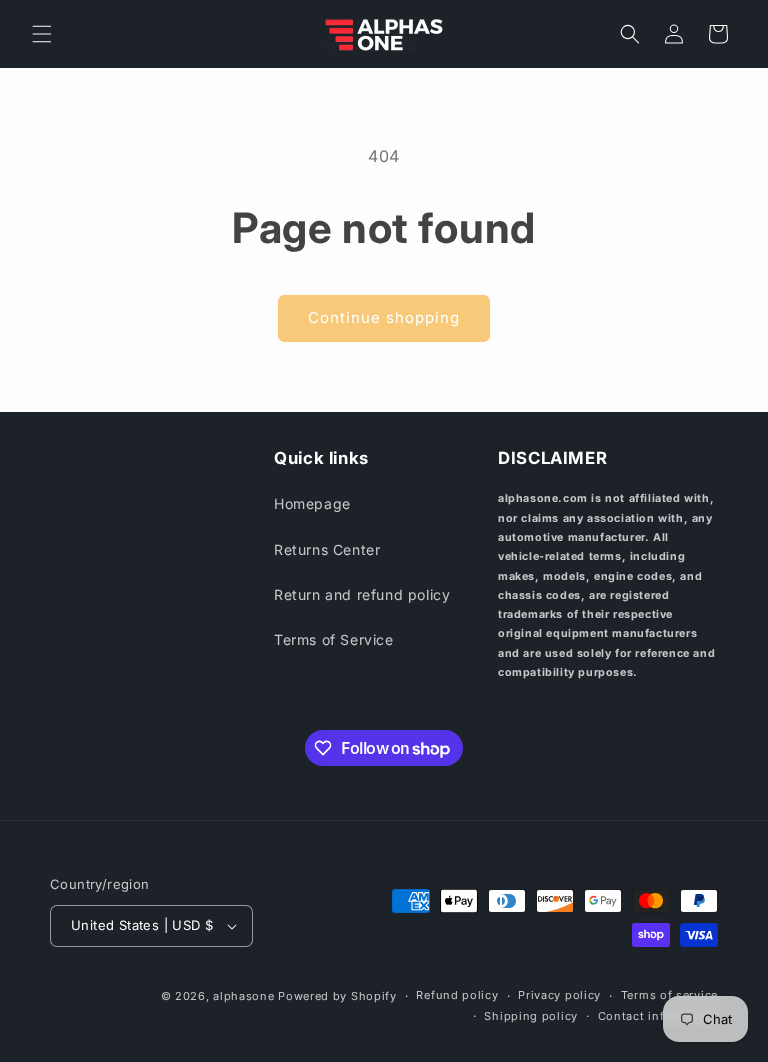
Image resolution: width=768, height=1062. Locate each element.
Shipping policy (531, 1016)
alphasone (243, 996)
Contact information (658, 1016)
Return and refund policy (362, 594)
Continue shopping (384, 317)
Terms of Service (334, 639)
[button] (42, 34)
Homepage (312, 503)
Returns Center (327, 549)
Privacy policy (559, 995)
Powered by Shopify (337, 996)
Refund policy (457, 995)
